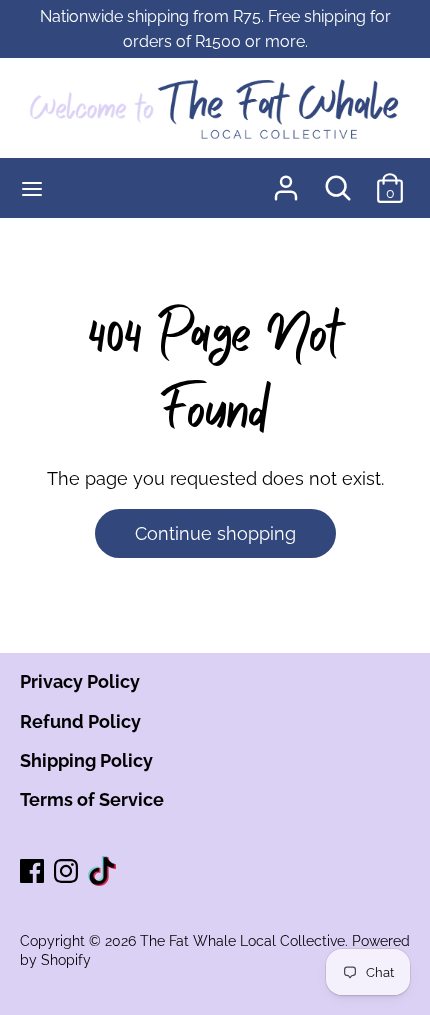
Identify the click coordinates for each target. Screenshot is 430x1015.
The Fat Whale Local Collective (242, 941)
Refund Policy (80, 721)
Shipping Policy (86, 760)
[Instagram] (68, 872)
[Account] (286, 181)
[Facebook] (34, 872)
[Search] (338, 181)
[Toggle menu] (32, 188)
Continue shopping (215, 533)
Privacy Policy (80, 681)
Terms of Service (92, 799)
